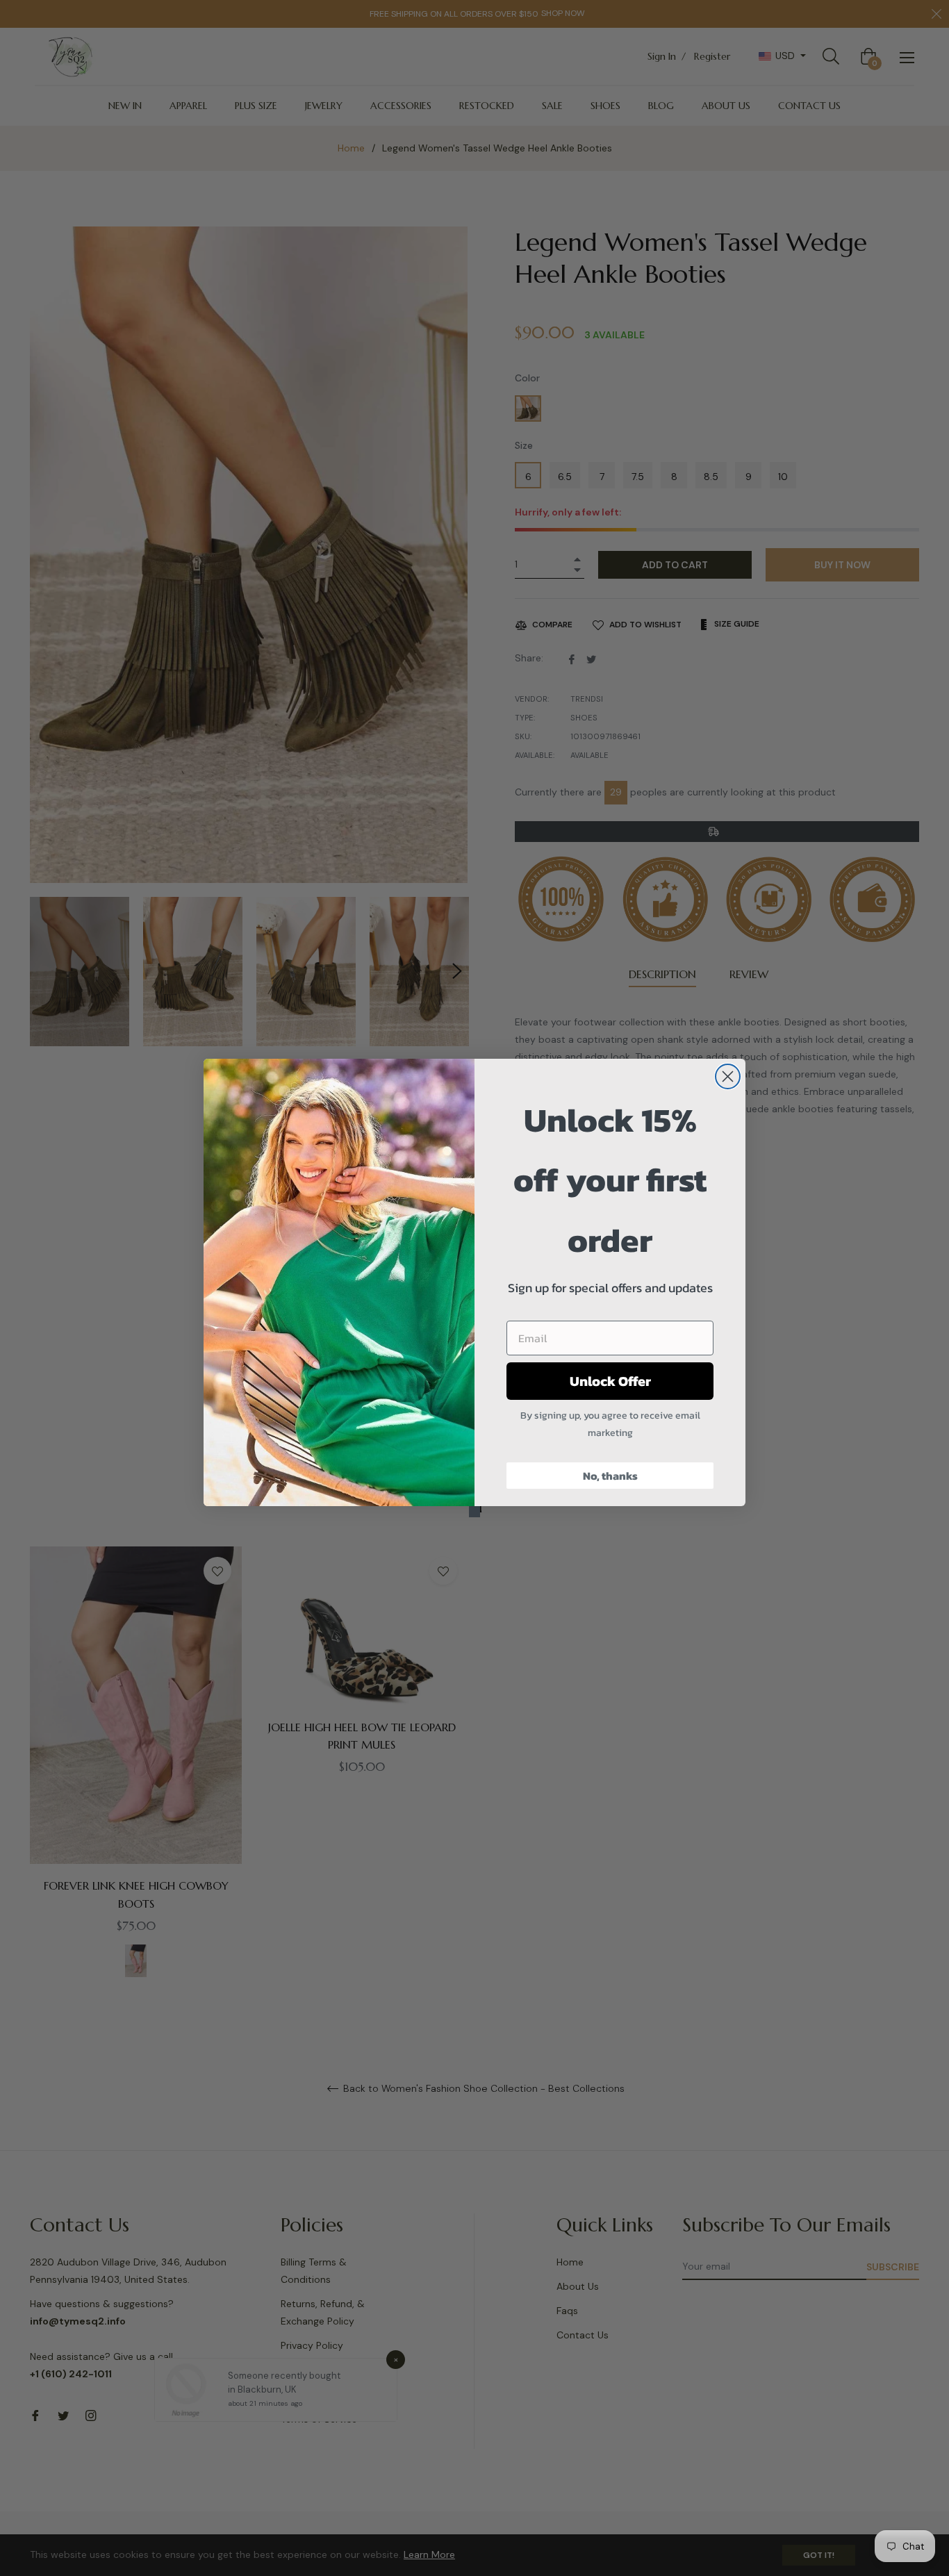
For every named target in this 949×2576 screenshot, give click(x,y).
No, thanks (610, 1476)
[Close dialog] (728, 1076)
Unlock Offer (610, 1381)
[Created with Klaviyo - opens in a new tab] (474, 1512)
